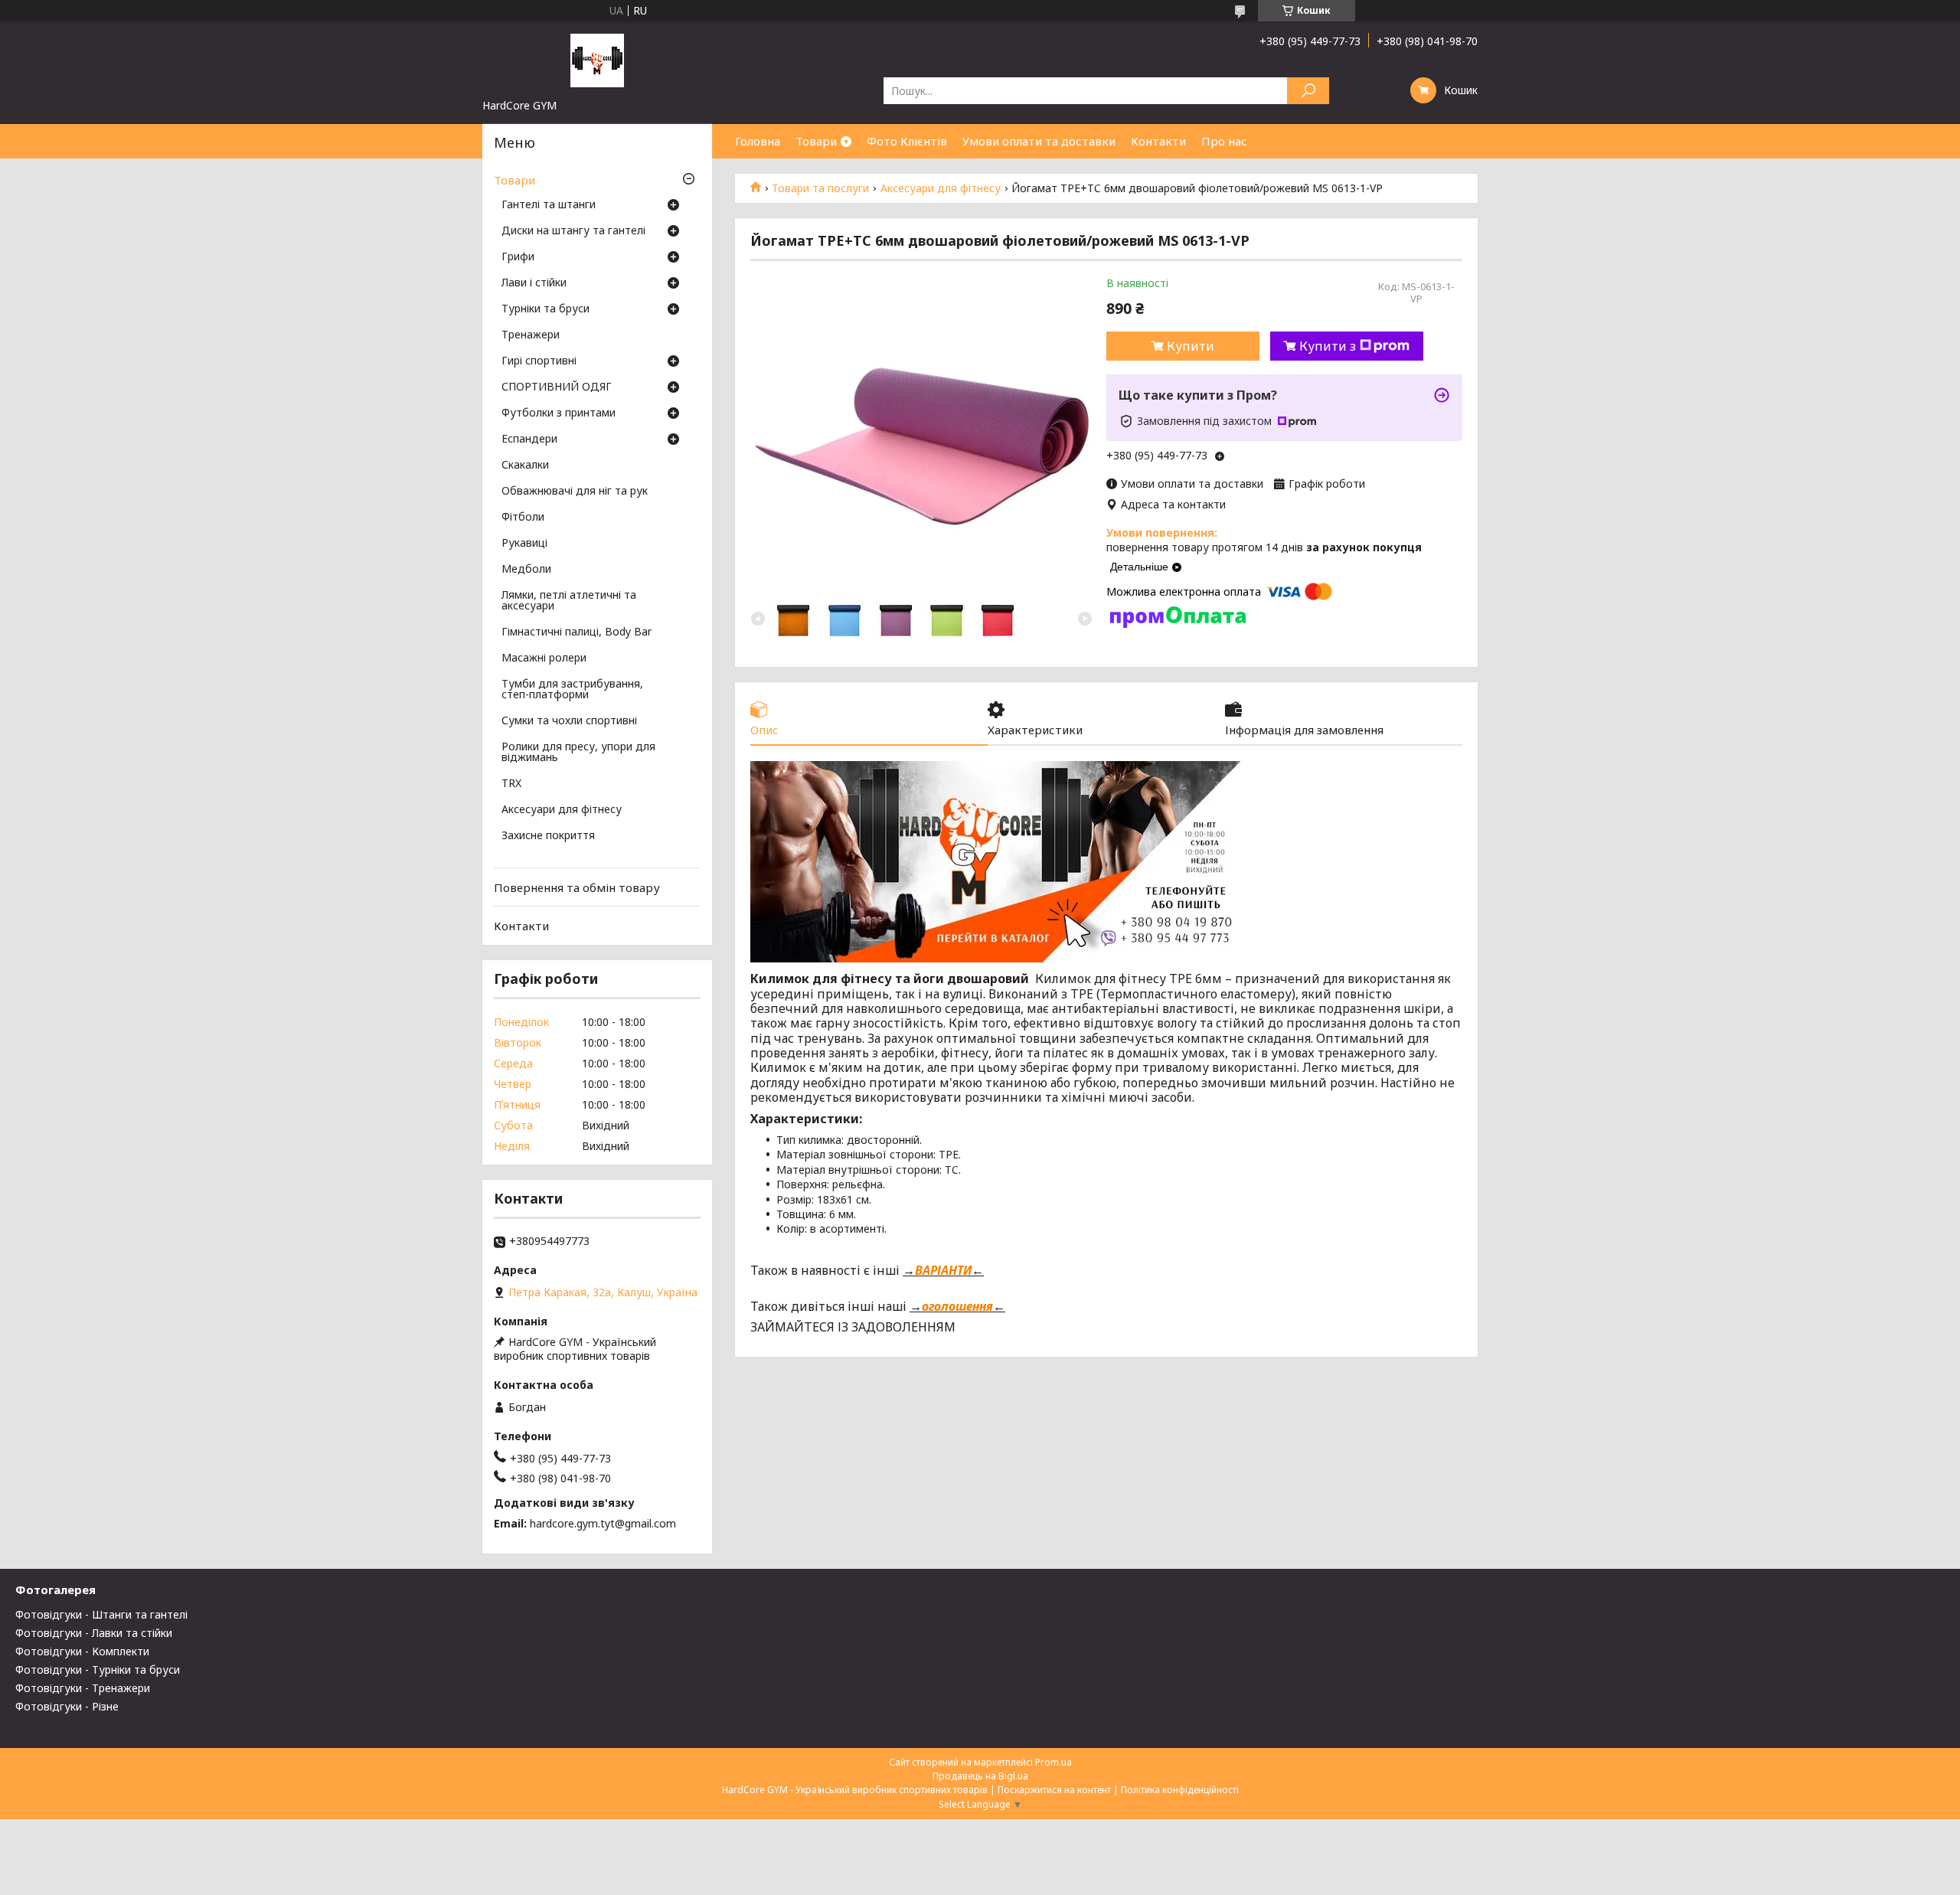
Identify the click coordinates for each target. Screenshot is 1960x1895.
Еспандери (529, 439)
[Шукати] (1308, 91)
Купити (1191, 346)
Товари (816, 141)
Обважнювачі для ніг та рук (575, 492)
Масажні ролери (544, 658)
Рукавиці (524, 544)
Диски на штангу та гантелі (573, 231)
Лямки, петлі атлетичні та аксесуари (569, 601)
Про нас (1224, 141)
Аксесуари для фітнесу (941, 188)
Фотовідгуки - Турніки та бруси (98, 1670)
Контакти (1158, 141)
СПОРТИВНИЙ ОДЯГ (557, 387)
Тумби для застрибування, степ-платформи (572, 690)
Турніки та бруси (546, 309)
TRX (511, 784)
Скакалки (525, 466)
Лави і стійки (534, 283)
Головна (758, 141)
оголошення (957, 1306)
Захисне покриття (548, 836)
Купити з (1328, 346)
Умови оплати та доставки (1039, 141)
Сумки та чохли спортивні (569, 721)
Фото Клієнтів (907, 141)
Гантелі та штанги (549, 205)
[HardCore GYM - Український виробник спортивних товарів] (597, 60)
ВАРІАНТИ (943, 1270)
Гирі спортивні (539, 361)
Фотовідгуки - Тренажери (83, 1688)
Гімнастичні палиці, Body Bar (577, 632)
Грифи (518, 257)
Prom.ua (1053, 1762)
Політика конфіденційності (1180, 1790)
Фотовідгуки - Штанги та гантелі (101, 1614)
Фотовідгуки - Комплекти (82, 1651)
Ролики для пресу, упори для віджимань (578, 753)
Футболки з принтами (559, 413)
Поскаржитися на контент (1054, 1790)
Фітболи (523, 518)
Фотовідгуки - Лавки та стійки (94, 1633)
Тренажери (531, 335)
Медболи (526, 570)
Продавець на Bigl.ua (980, 1776)
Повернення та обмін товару (577, 887)
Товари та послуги (820, 188)
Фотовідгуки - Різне (67, 1706)
